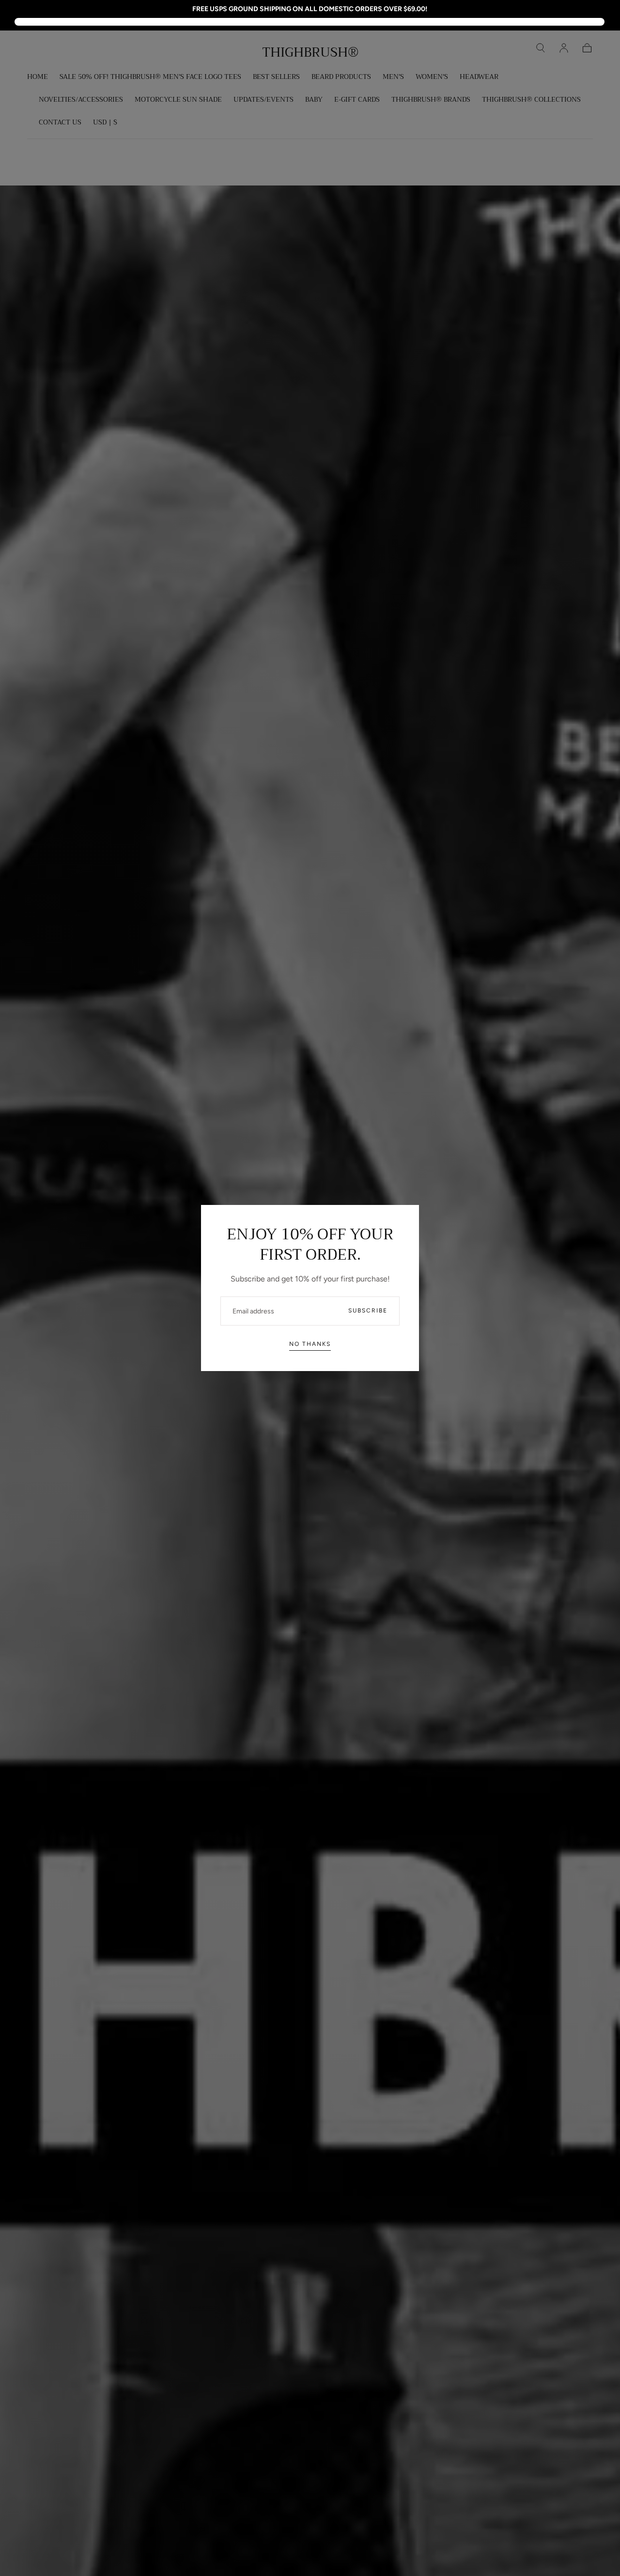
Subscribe (368, 1311)
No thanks (310, 1344)
